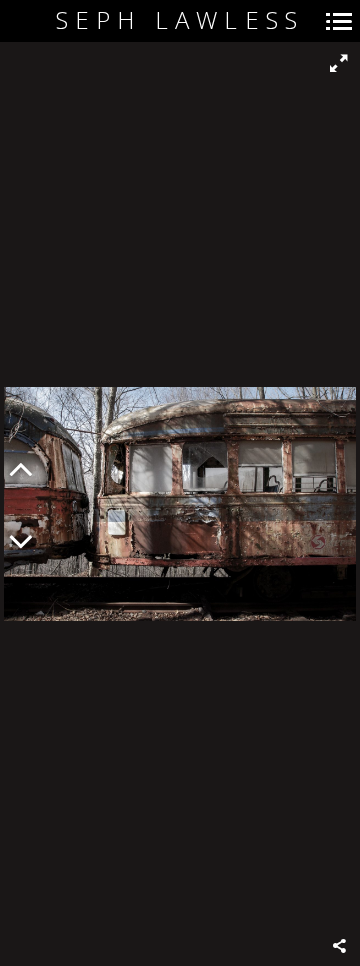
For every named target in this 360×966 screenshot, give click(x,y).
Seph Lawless (180, 20)
